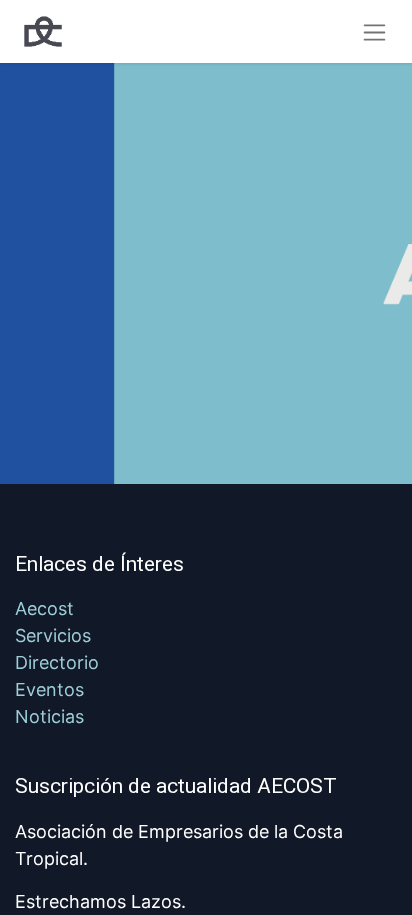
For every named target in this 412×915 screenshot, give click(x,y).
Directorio (57, 662)
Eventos (49, 689)
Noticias (49, 716)
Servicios (53, 635)
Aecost (44, 608)
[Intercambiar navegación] (374, 31)
